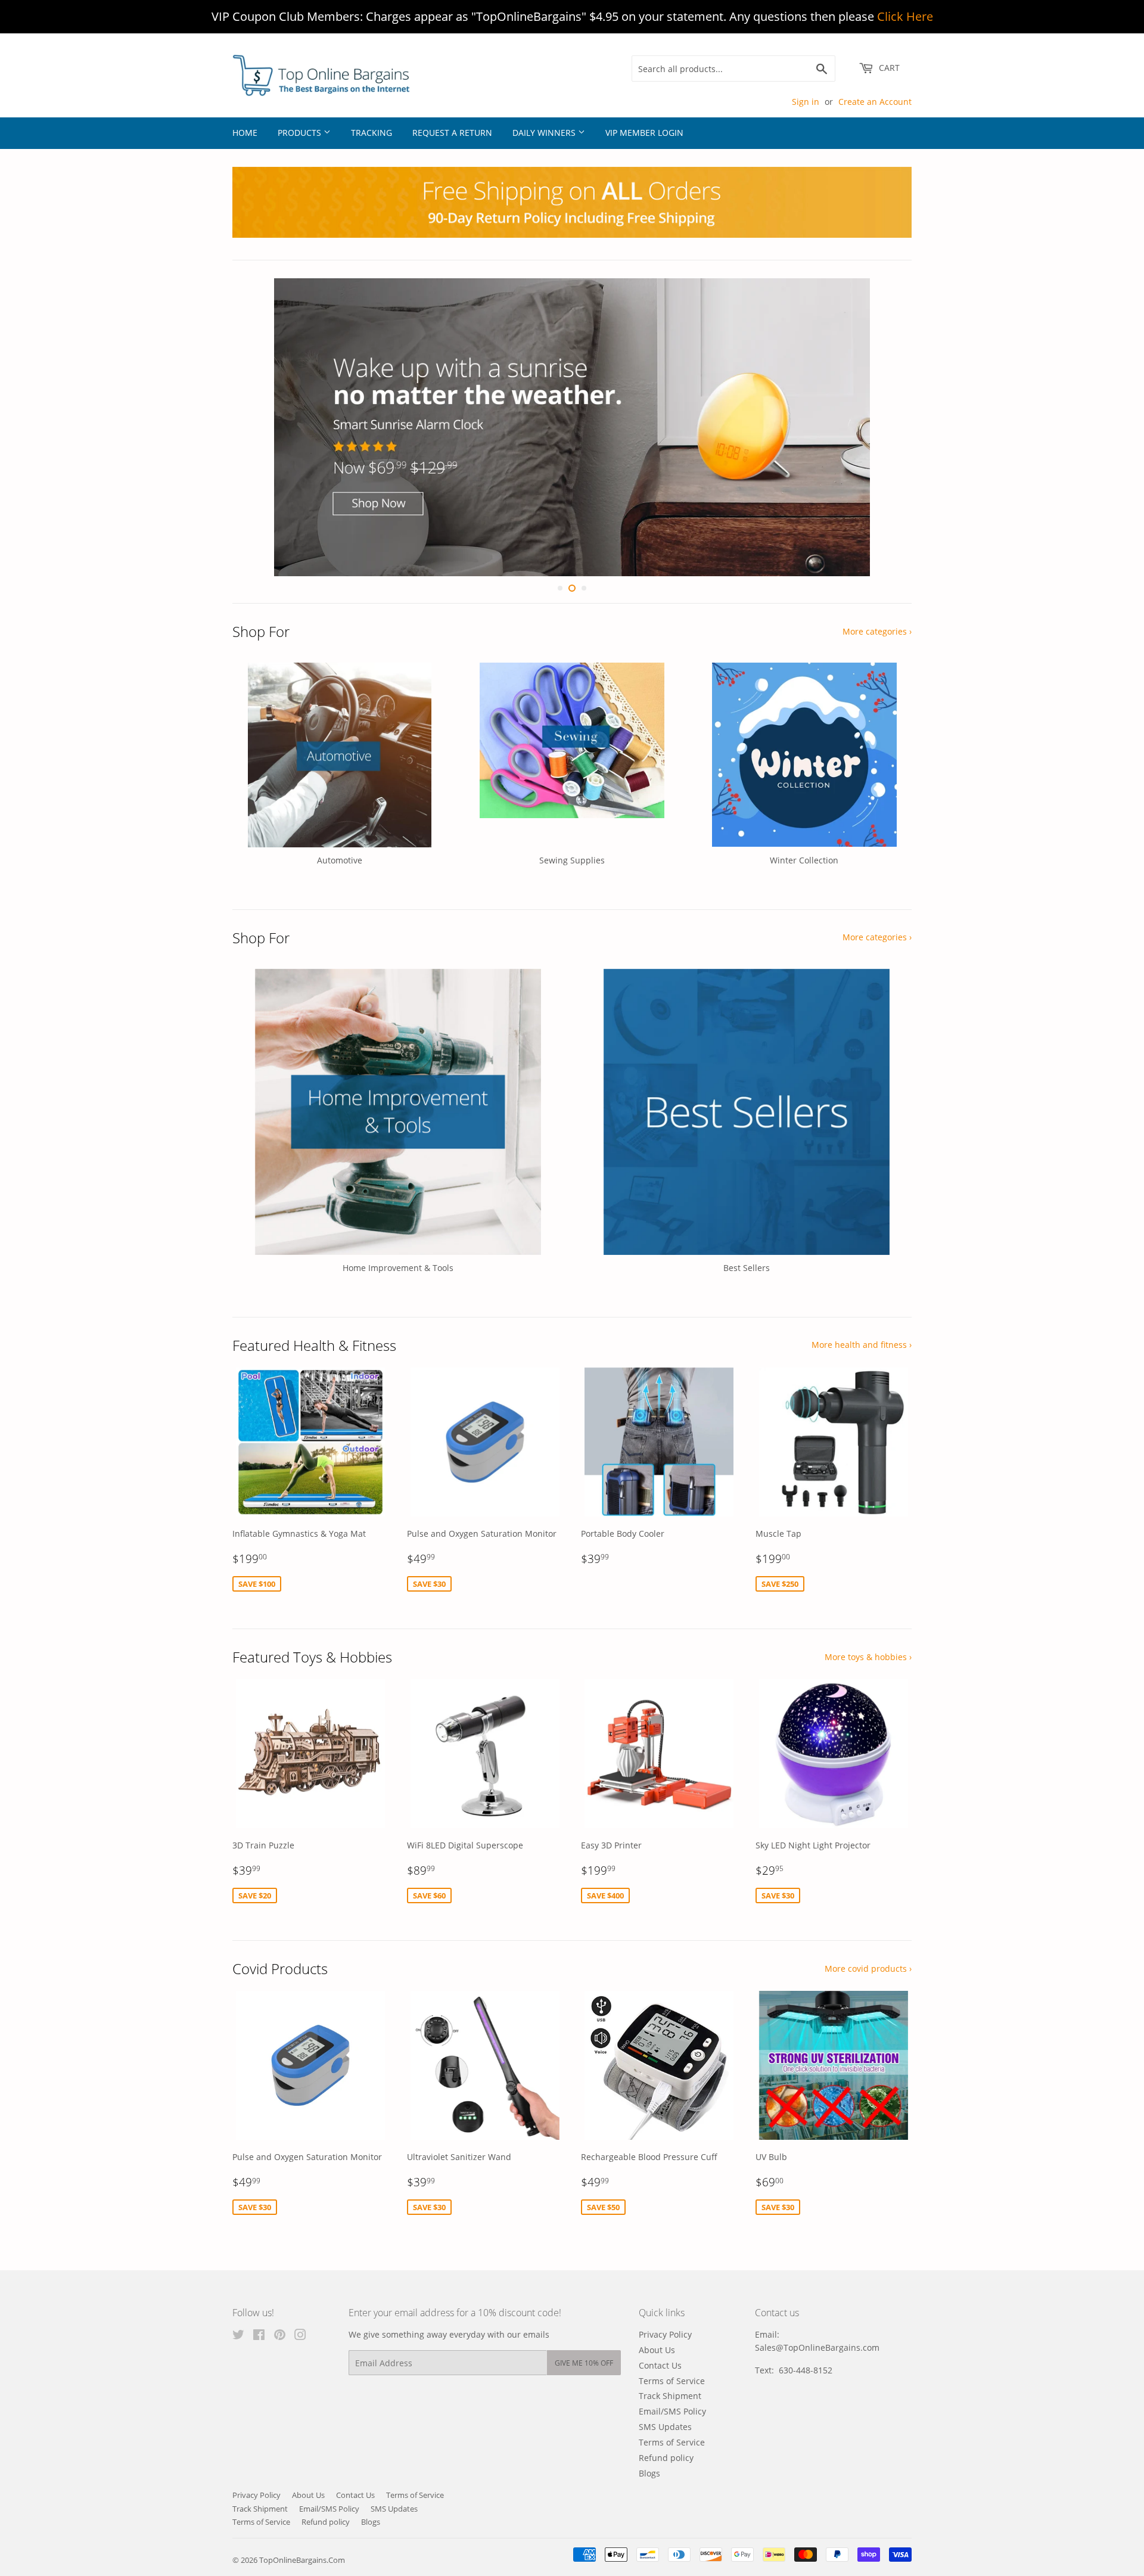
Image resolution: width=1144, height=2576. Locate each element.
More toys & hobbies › (868, 1657)
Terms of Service (672, 2381)
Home (245, 133)
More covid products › (868, 1968)
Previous (258, 427)
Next (886, 427)
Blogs (649, 2473)
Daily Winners (545, 133)
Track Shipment (670, 2396)
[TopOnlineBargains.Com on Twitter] (238, 2336)
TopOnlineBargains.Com (302, 2560)
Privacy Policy (665, 2334)
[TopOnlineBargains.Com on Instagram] (300, 2336)
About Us (657, 2350)
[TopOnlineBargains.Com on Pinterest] (280, 2336)
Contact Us (660, 2365)
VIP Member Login (644, 133)
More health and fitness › (862, 1345)
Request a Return (452, 133)
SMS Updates (665, 2427)
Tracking (372, 133)
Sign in (806, 102)
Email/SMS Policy (672, 2412)
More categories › (877, 631)
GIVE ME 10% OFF (584, 2363)
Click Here (905, 16)
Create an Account (875, 102)
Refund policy (666, 2458)
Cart (888, 68)
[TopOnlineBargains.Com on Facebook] (259, 2336)
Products (301, 133)
